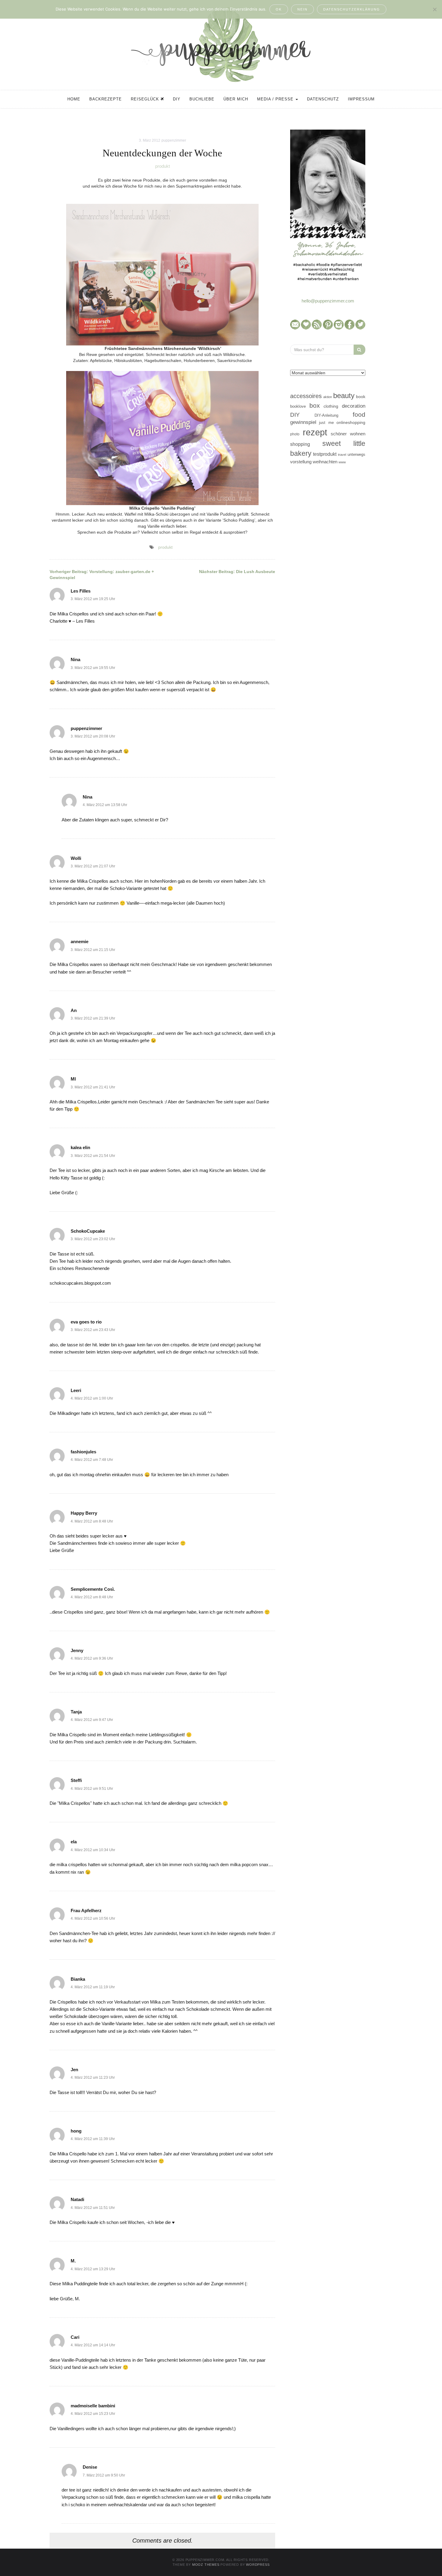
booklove (298, 406)
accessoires (306, 396)
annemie (80, 941)
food (359, 414)
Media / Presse (276, 99)
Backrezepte (106, 99)
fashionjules (83, 1452)
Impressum (361, 99)
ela (74, 1842)
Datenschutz (323, 99)
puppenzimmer (174, 140)
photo (295, 434)
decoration (354, 406)
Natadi (77, 2199)
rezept (315, 432)
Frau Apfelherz (86, 1911)
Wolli (76, 858)
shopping (300, 444)
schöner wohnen (348, 434)
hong (76, 2131)
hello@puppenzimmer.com (328, 301)
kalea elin (80, 1147)
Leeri (76, 1390)
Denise (90, 2467)
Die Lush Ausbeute (237, 572)
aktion (328, 397)
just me (326, 423)
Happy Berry (84, 1513)
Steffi (76, 1780)
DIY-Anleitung (326, 415)
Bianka (78, 1979)
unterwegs (356, 454)
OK (279, 9)
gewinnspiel (303, 422)
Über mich (236, 99)
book (361, 397)
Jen (74, 2070)
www (342, 462)
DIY (177, 99)
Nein (302, 9)
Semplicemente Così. (93, 1589)
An (74, 1010)
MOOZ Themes (206, 2565)
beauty (344, 396)
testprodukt (325, 454)
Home (74, 99)
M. (73, 2261)
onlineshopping (351, 423)
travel (342, 455)
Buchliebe (202, 99)
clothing (331, 406)
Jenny (77, 1650)
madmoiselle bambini (93, 2406)
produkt (163, 166)
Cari (75, 2337)
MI (73, 1079)
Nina (75, 659)
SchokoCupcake (88, 1231)
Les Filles (81, 591)
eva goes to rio (86, 1322)
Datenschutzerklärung (352, 9)
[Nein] (434, 9)
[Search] (359, 350)
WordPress (258, 2565)
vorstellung (301, 462)
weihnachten (325, 462)
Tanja (76, 1712)
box (315, 405)
